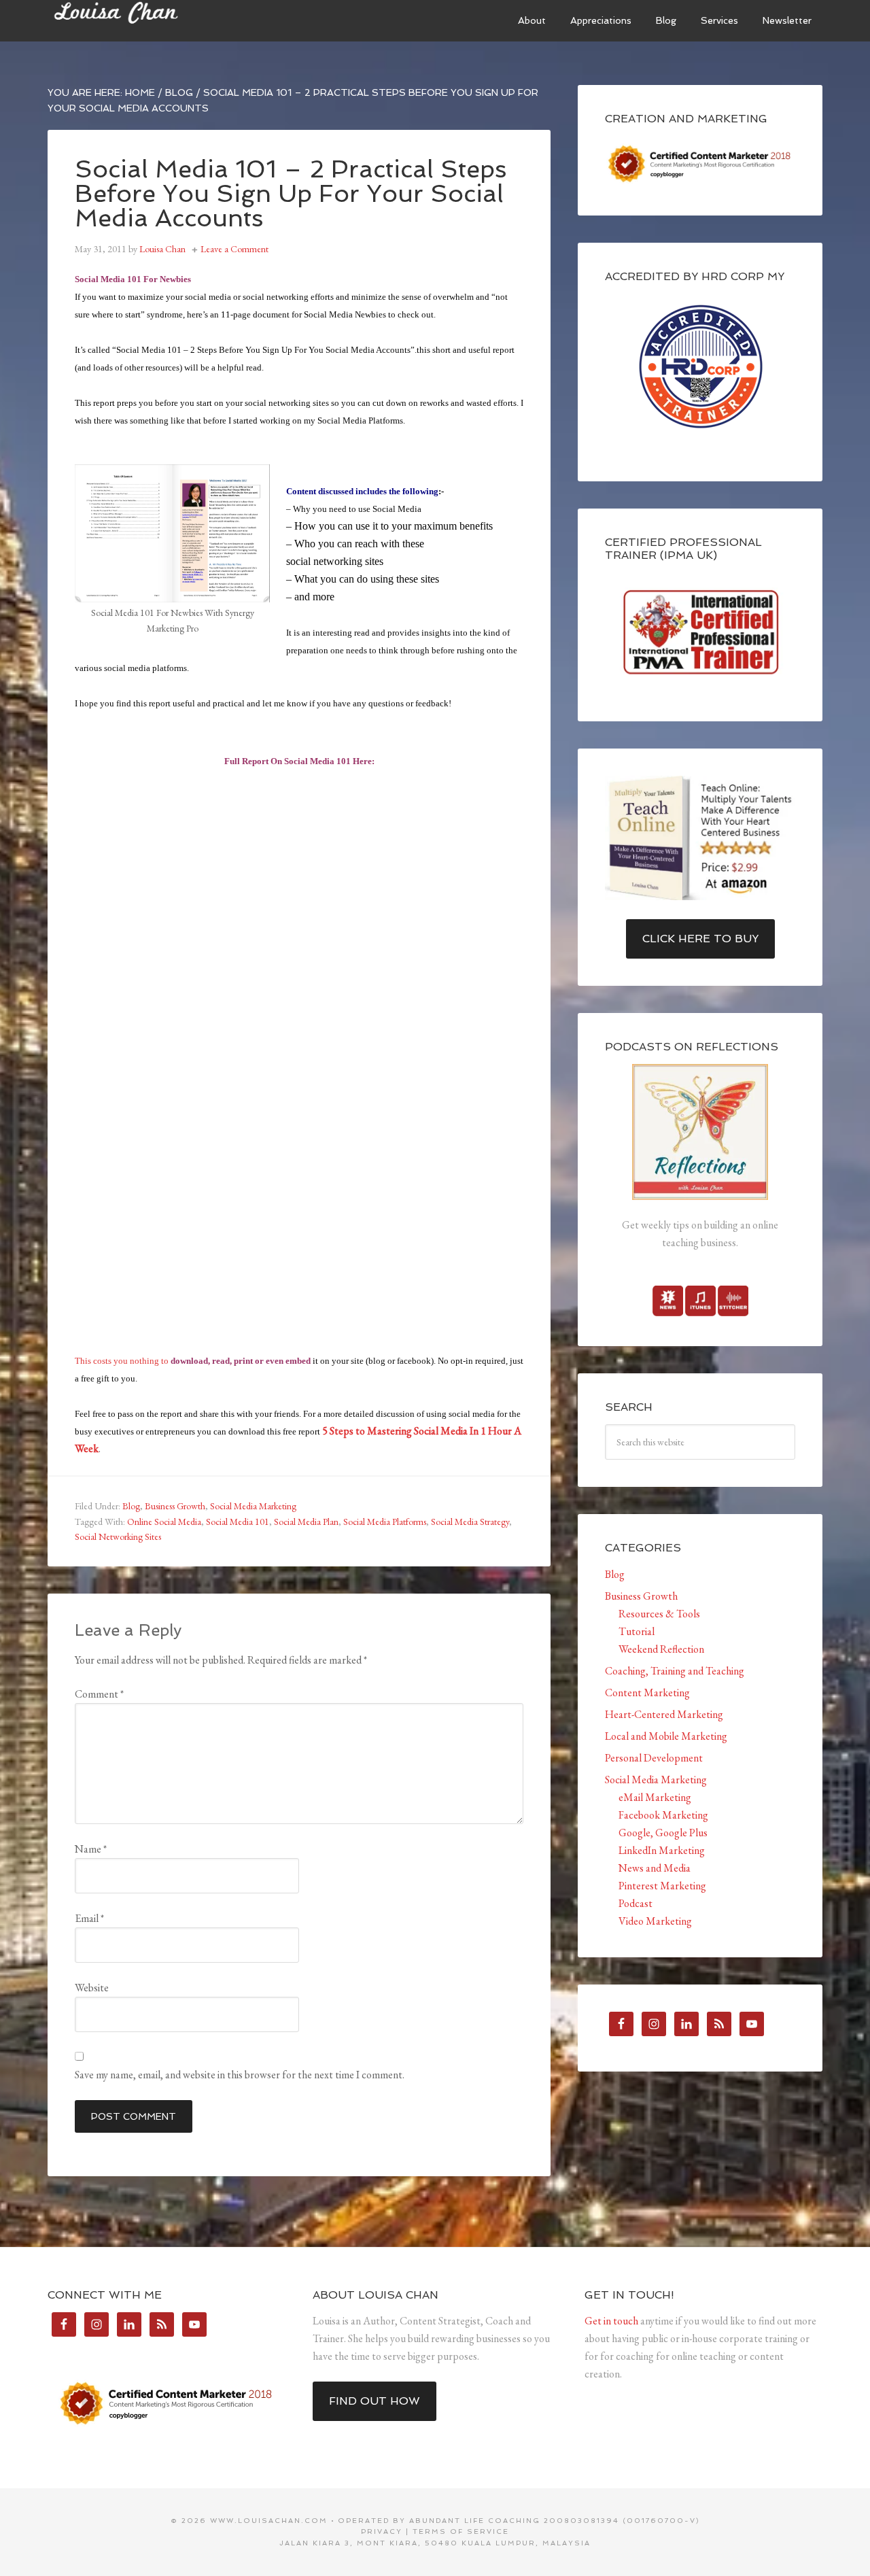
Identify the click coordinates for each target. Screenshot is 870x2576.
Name (91, 1849)
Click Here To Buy (700, 939)
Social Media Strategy (470, 1522)
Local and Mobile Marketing (666, 1736)
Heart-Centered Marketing (664, 1714)
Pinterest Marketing (662, 1886)
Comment (99, 1694)
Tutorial (637, 1631)
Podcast (636, 1903)
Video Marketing (655, 1921)
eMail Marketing (655, 1797)
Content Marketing (647, 1693)
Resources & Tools (659, 1614)
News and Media (655, 1868)
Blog (131, 1506)
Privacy (382, 2531)
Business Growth (175, 1506)
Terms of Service (461, 2531)
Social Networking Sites (118, 1536)
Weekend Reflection (661, 1649)
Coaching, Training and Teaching (675, 1671)
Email (89, 1918)
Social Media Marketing (253, 1506)
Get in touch (611, 2321)
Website (92, 1988)
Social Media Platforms (385, 1522)
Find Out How (375, 2401)
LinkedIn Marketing (662, 1850)
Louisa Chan (150, 20)
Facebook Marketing (663, 1815)
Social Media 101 (238, 1522)
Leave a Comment (234, 249)
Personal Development (654, 1758)
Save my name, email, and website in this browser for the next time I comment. (240, 2075)
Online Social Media (164, 1522)
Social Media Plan (306, 1522)
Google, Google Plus (663, 1833)
